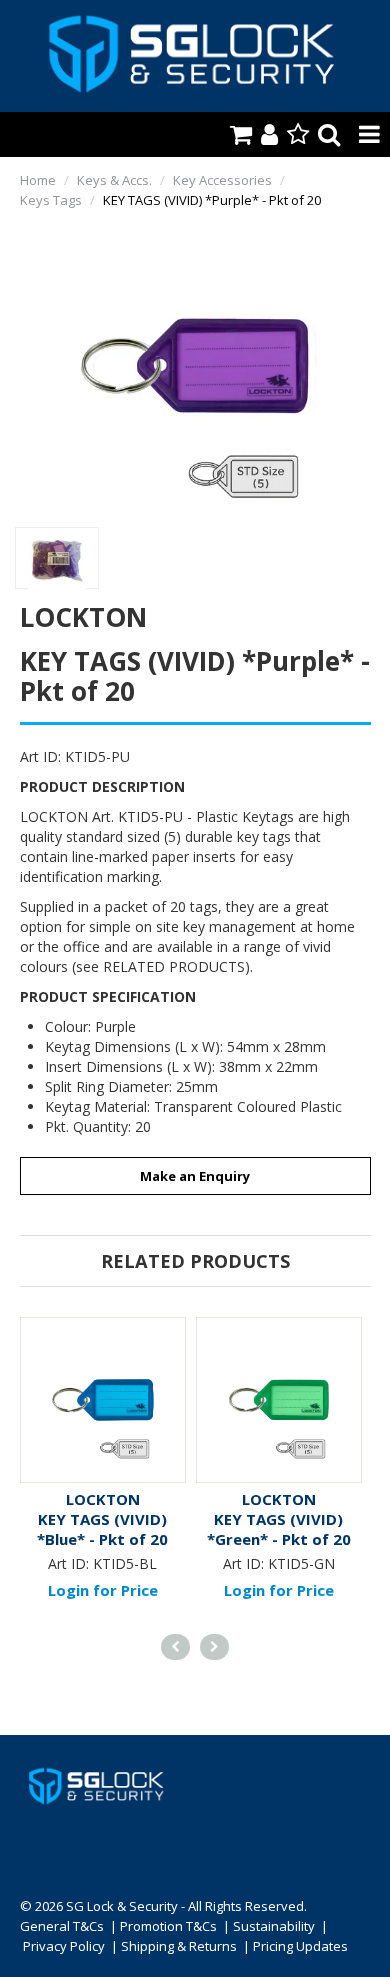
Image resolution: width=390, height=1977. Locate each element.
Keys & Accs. (114, 180)
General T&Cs (62, 1926)
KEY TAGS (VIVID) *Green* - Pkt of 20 (279, 1529)
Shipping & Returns (179, 1946)
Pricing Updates (300, 1946)
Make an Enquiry (195, 1176)
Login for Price (103, 1590)
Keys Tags (51, 200)
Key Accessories (222, 180)
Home (38, 180)
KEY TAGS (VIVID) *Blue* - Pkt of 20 (102, 1529)
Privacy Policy (64, 1946)
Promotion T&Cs (168, 1926)
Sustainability (274, 1926)
